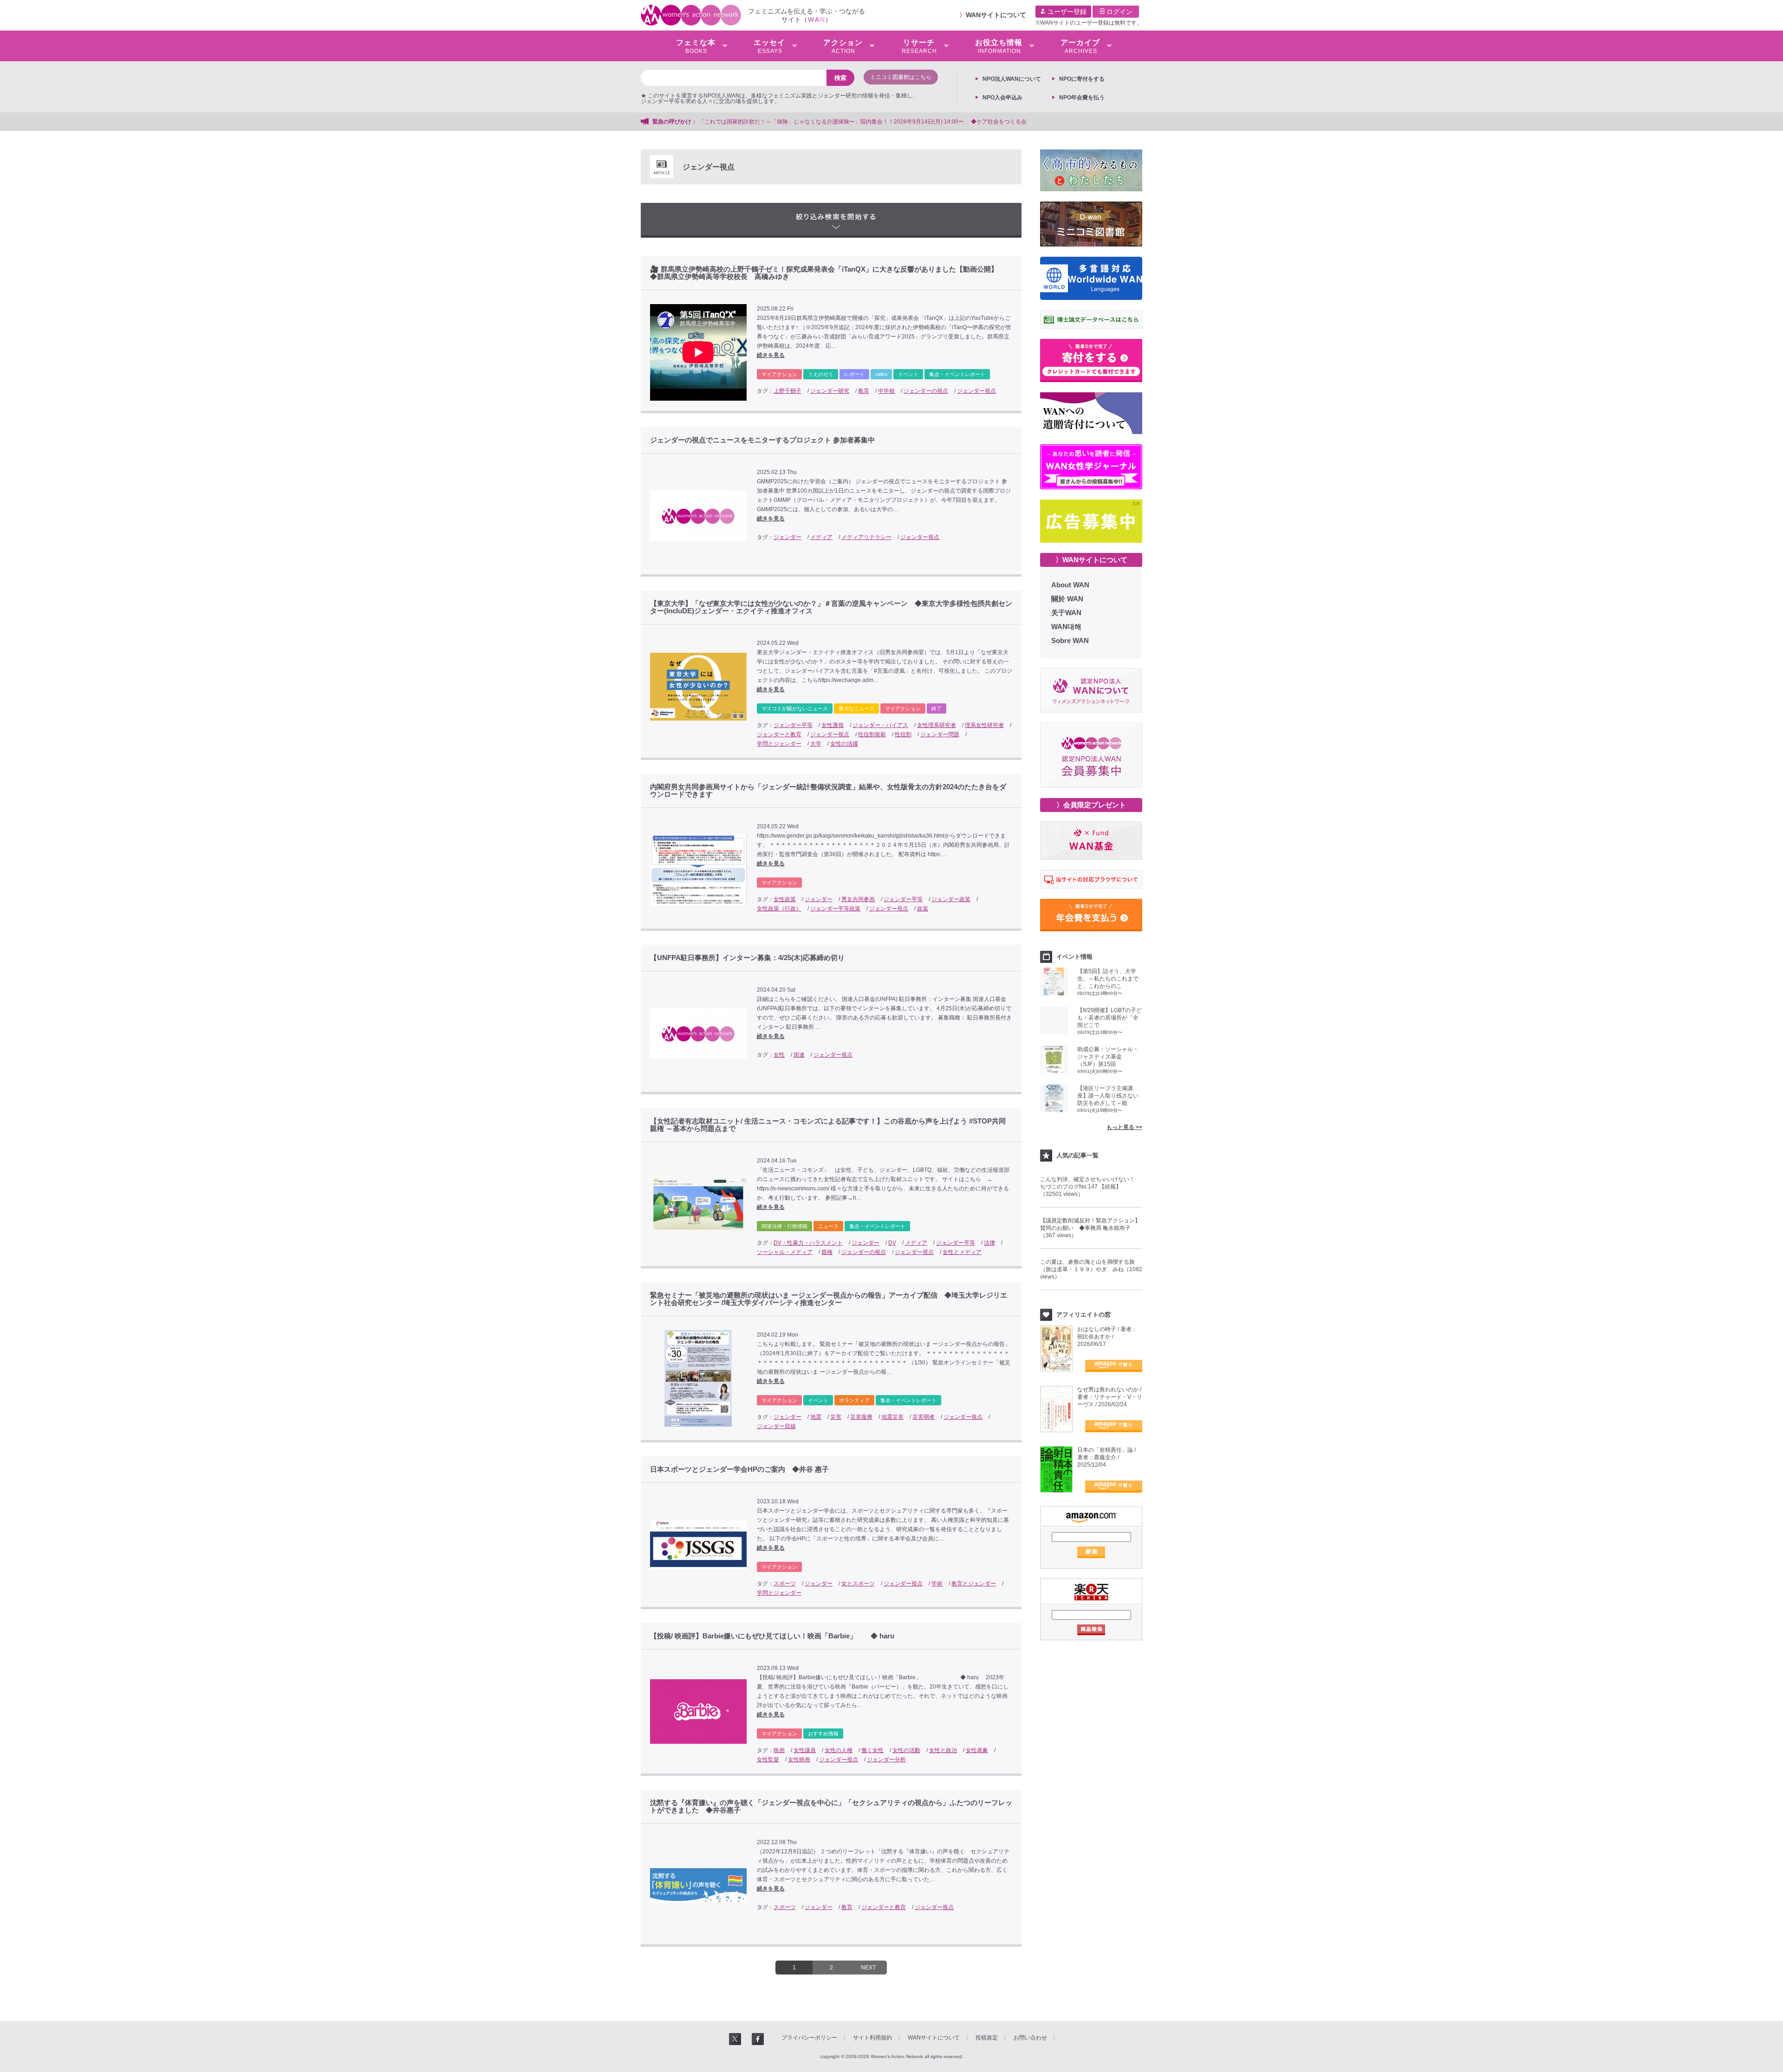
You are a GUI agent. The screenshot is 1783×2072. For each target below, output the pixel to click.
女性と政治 (943, 1750)
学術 (937, 1584)
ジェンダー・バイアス (880, 725)
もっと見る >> (1124, 1127)
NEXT (868, 1968)
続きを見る (771, 355)
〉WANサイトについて (1091, 560)
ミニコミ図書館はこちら (901, 77)
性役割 (903, 734)
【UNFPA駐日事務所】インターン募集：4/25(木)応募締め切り (747, 958)
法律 (989, 1243)
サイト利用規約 (872, 2038)
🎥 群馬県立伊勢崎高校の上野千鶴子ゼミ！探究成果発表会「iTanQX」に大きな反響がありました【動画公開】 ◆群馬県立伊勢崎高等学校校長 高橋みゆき (831, 273)
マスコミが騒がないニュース (795, 708)
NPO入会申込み (1002, 97)
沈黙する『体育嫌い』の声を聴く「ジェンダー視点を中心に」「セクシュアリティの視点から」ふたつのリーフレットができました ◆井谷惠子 (831, 1806)
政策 (923, 909)
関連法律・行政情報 (784, 1226)
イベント (908, 374)
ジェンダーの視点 (926, 391)
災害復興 (861, 1417)
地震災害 (892, 1417)
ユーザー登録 (1066, 12)
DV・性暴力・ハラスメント (808, 1243)
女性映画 (799, 1760)
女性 (779, 1055)
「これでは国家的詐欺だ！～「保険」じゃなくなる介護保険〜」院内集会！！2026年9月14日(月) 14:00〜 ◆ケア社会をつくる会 (863, 122)
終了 (937, 708)
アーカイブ (1080, 46)
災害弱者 (924, 1417)
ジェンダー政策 (951, 899)
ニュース (828, 1226)
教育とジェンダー (974, 1584)
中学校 (886, 391)
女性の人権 (839, 1750)
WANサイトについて (996, 15)
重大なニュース (856, 708)
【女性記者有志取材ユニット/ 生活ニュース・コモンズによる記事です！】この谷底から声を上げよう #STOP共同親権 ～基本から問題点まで (828, 1125)
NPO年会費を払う (1082, 97)
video (881, 374)
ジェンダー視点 (976, 391)
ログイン (1119, 12)
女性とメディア (962, 1252)
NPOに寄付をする (1082, 79)
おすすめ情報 (823, 1734)
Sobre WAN (1070, 640)
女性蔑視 (833, 725)
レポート (854, 374)
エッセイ (769, 46)
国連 (799, 1055)
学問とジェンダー (779, 744)
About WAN (1070, 585)
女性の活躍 (844, 744)
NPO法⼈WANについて (1012, 79)
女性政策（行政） (779, 909)
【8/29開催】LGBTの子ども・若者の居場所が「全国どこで (1109, 1018)
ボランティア (854, 1400)
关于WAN (1066, 613)
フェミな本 (696, 46)
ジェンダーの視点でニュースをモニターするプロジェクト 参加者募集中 (762, 440)
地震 (816, 1417)
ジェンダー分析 (886, 1760)
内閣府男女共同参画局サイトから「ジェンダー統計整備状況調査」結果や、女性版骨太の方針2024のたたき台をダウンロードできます (828, 791)
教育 (864, 391)
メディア (821, 537)
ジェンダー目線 (776, 1426)
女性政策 (785, 899)
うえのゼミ (821, 374)
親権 (827, 1252)
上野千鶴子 (787, 391)
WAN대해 (1066, 627)
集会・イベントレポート (957, 374)
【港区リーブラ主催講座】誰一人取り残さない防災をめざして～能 (1108, 1096)
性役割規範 (872, 734)
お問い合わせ (1030, 2038)
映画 (779, 1750)
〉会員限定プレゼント (1091, 805)
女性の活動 (906, 1750)
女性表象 (977, 1750)
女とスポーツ (858, 1584)
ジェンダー (787, 537)
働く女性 (872, 1750)
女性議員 (805, 1750)
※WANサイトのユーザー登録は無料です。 (1089, 23)
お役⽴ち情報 (999, 46)
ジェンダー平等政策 (835, 909)
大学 (816, 744)
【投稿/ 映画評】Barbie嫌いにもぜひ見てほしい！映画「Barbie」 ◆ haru (776, 1636)
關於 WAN (1067, 599)
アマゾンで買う (1114, 1366)
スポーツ (785, 1584)
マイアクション (779, 374)
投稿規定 (987, 2038)
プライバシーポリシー (809, 2038)
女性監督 (768, 1760)
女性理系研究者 (937, 725)
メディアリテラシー (866, 537)
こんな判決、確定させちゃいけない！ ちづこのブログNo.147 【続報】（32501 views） (1090, 1187)
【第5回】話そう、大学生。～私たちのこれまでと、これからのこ (1108, 979)
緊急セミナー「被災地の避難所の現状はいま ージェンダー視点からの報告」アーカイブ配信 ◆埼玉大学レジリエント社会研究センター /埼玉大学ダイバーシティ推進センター (829, 1299)
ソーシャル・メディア (785, 1252)
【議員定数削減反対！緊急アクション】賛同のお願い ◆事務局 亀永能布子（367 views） (1090, 1228)
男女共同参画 (858, 899)
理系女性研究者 (984, 725)
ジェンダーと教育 (779, 734)
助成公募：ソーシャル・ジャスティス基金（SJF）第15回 (1108, 1057)
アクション (843, 46)
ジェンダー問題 (940, 734)
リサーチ (919, 46)
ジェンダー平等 (793, 725)
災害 (836, 1417)
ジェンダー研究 (830, 391)
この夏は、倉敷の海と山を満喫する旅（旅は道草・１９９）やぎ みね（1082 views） (1091, 1269)
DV (892, 1243)
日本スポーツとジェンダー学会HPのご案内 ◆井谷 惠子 (739, 1469)
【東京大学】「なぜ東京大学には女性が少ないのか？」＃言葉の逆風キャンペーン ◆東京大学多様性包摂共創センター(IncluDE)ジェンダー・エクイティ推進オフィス (831, 607)
